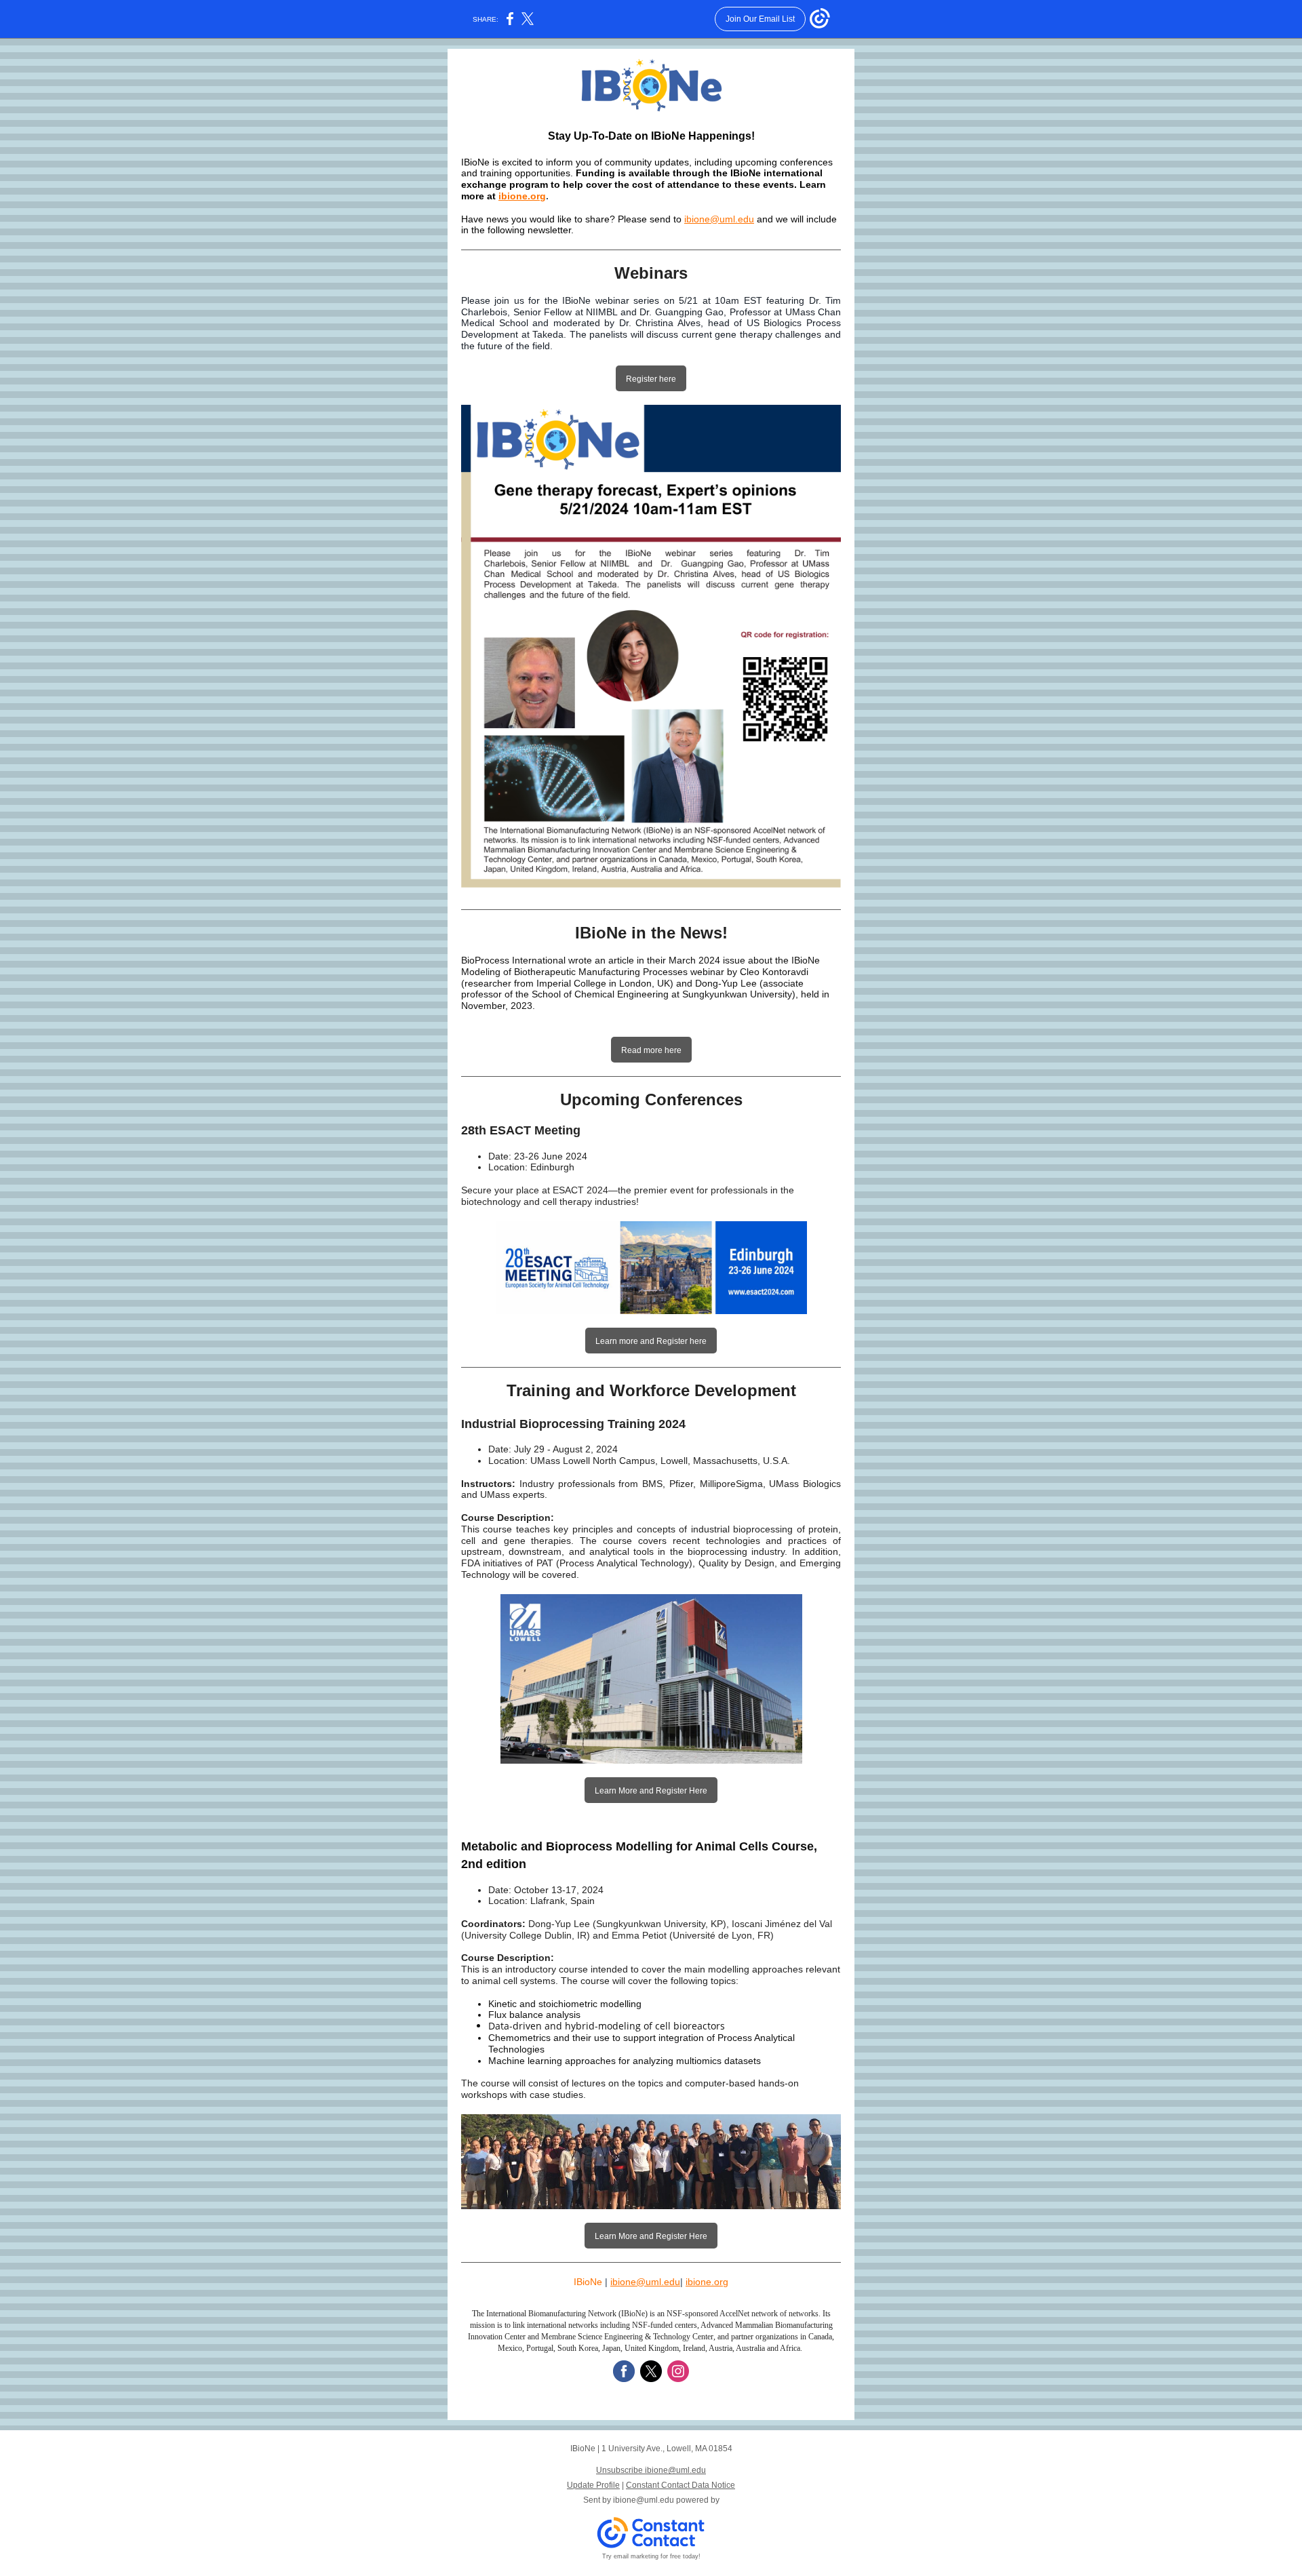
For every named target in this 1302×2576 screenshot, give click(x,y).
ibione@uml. (637, 2282)
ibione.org (522, 196)
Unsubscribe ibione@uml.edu (651, 2470)
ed (669, 2282)
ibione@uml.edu (644, 2500)
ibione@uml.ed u (719, 219)
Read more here (651, 1050)
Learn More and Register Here (651, 1791)
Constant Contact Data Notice (680, 2485)
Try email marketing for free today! (651, 2556)
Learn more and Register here (651, 1341)
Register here (651, 379)
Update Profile (593, 2485)
